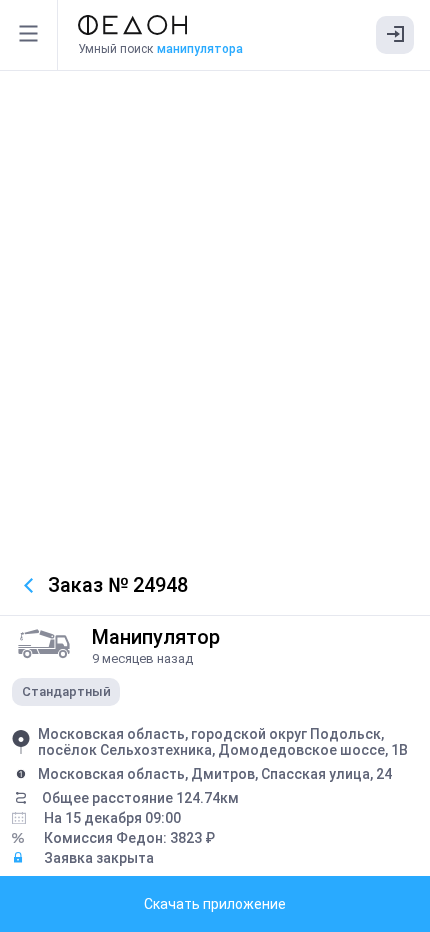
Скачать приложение (215, 904)
